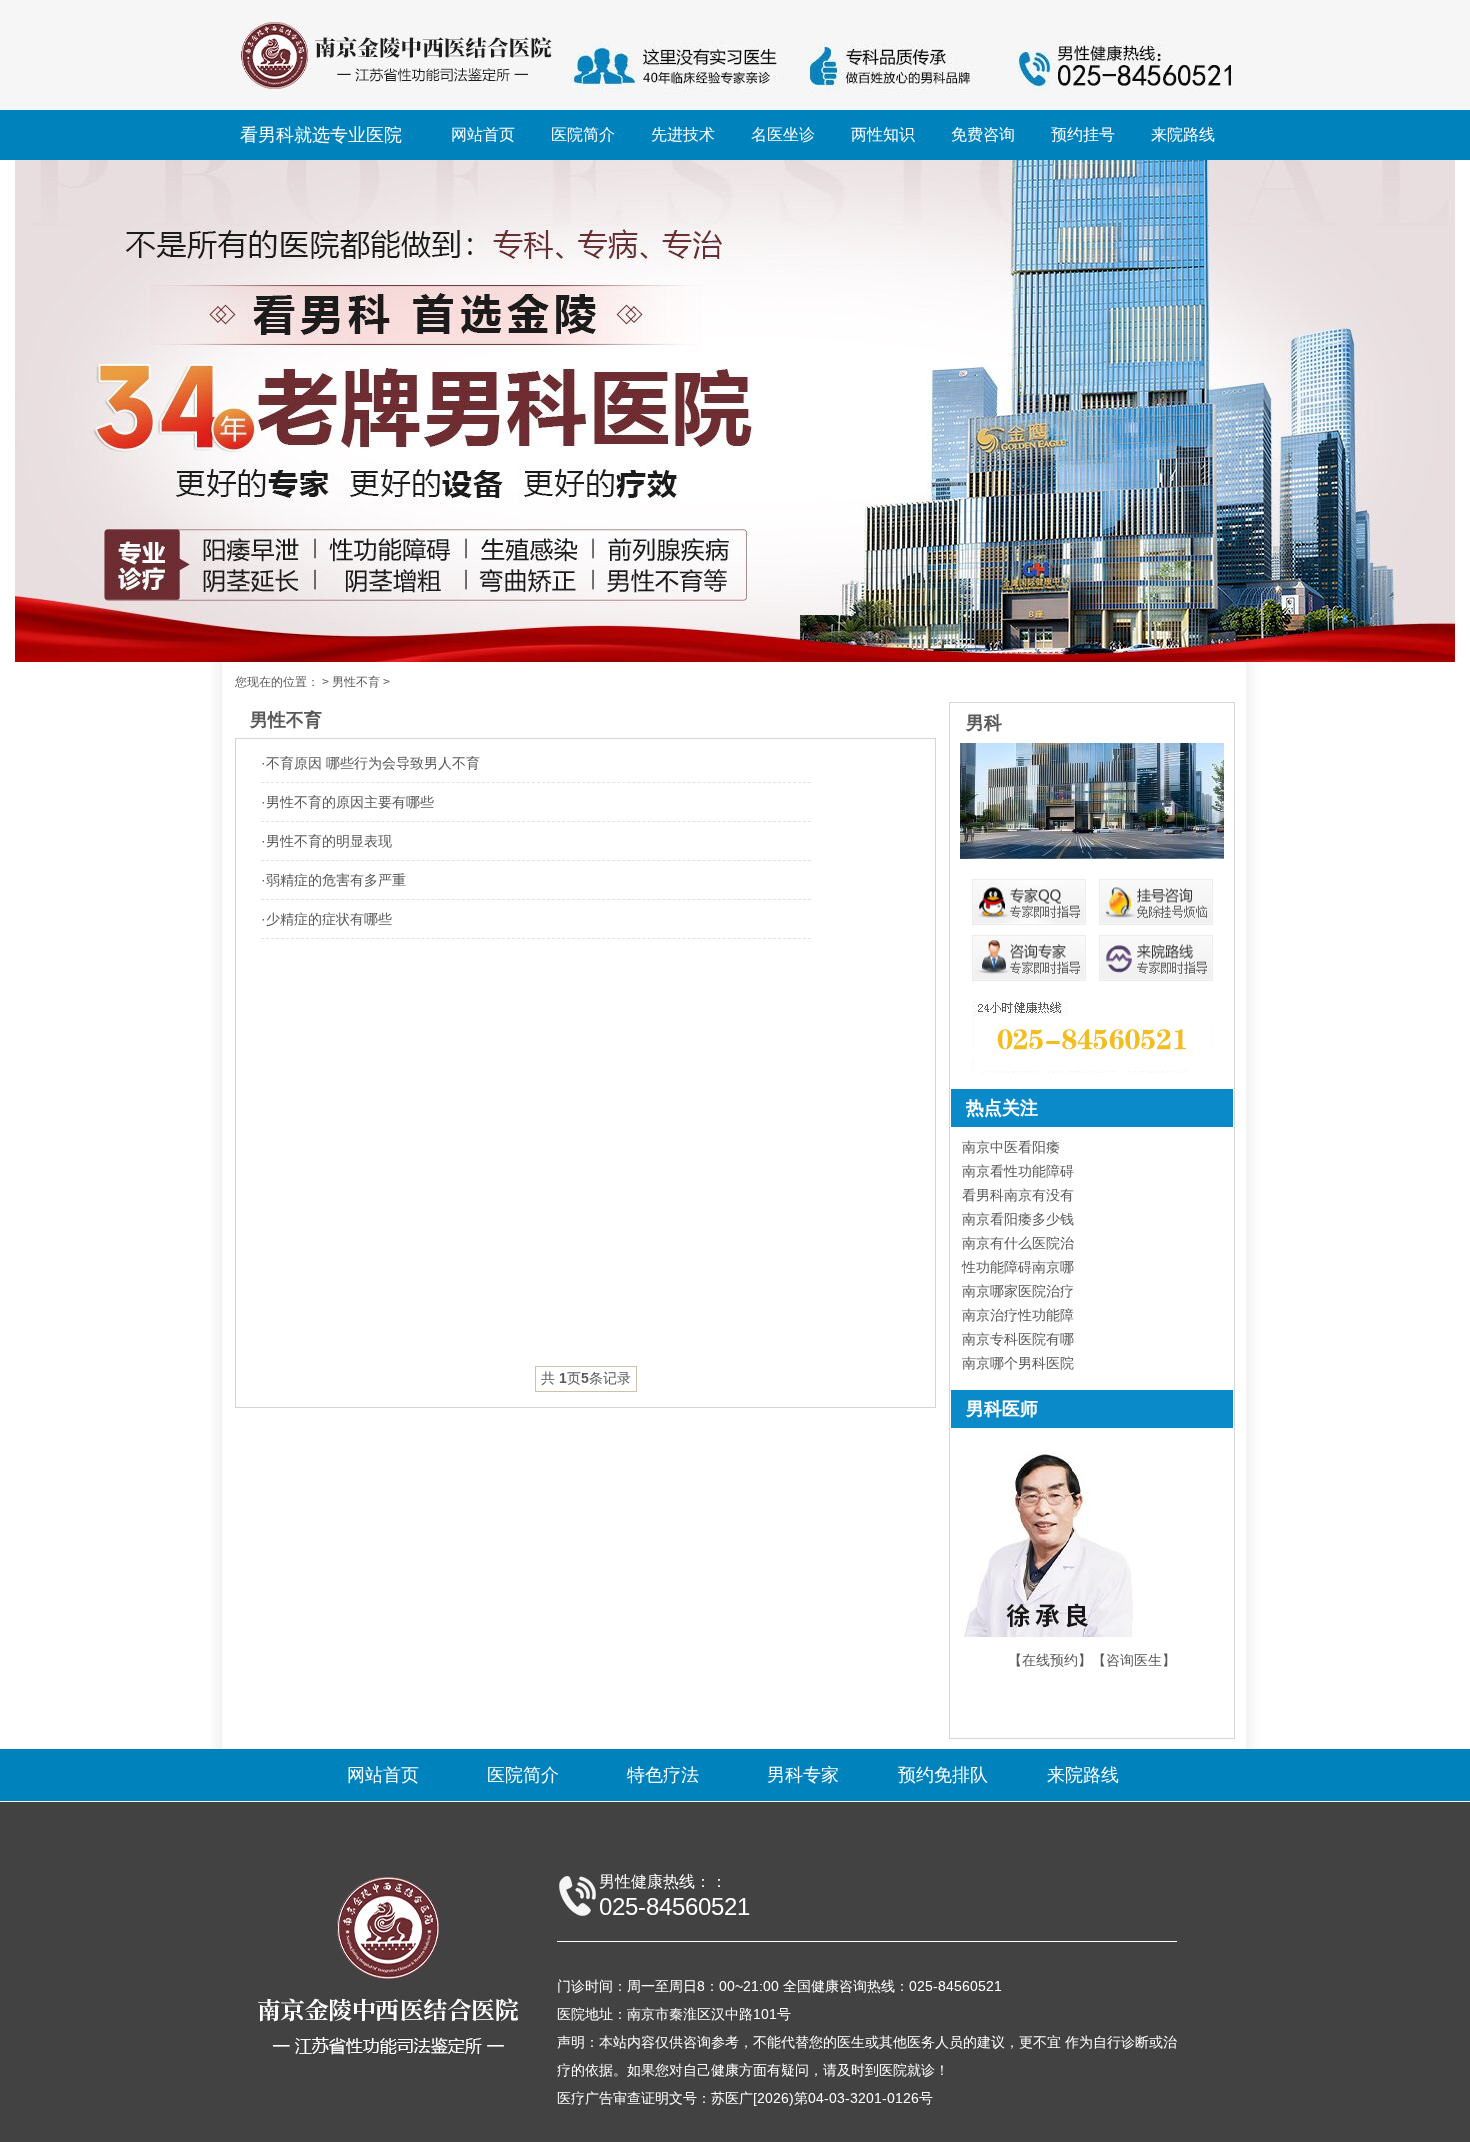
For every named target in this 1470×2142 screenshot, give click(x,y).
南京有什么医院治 (1018, 1243)
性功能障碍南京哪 (1018, 1267)
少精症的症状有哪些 (329, 919)
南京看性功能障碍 (1018, 1171)
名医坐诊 (783, 134)
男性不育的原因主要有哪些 (350, 802)
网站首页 (483, 134)
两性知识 (883, 134)
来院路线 (1183, 134)
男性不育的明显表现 (329, 841)
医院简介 (583, 134)
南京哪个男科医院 (1018, 1363)
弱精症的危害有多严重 (336, 880)
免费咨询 (983, 134)
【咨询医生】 (1134, 1660)
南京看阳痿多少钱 (1018, 1219)
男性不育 (356, 682)
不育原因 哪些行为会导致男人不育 (373, 763)
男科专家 (803, 1775)
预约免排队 (943, 1775)
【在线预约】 (1050, 1660)
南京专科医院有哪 (1018, 1339)
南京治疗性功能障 (1018, 1315)
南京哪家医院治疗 (1018, 1291)
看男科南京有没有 (1018, 1195)
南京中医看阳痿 (1011, 1147)
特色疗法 (663, 1775)
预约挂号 (1083, 134)
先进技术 (683, 134)
